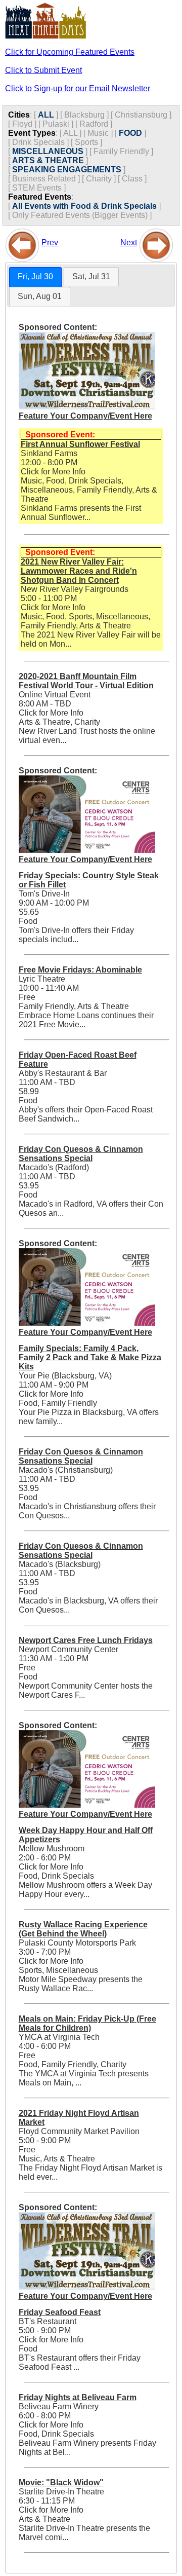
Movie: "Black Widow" (61, 2482)
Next (129, 242)
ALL (46, 115)
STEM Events (37, 188)
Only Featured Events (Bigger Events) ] (82, 215)
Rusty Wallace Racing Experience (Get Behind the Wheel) (83, 1929)
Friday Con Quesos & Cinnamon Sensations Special (81, 1154)
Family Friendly (121, 151)
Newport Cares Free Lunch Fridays (86, 1640)
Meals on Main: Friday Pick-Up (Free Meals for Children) (87, 2023)
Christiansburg (141, 115)
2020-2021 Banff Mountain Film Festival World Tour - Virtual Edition (86, 681)
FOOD (130, 133)
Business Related (44, 179)
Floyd (22, 124)
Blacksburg (84, 115)
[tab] (35, 277)
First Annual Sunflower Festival (80, 444)
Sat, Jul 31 (91, 276)
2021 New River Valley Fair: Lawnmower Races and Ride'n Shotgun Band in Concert (79, 571)
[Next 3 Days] (156, 242)
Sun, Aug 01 (40, 296)
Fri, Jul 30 (35, 276)
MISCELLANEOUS (48, 151)
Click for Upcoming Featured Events (70, 52)
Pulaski (56, 124)
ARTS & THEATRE (48, 160)
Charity (99, 179)
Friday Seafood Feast (60, 2312)
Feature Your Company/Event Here (85, 416)
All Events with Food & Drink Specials (84, 206)
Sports (86, 142)
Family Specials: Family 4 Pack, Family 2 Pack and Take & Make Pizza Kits (90, 1357)
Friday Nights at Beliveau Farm (78, 2397)
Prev (50, 242)
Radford (94, 124)
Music (98, 133)
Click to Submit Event (43, 70)
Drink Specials (38, 142)
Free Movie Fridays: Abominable (80, 970)
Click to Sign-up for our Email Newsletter (78, 88)
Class (132, 179)
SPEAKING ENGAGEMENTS (67, 170)
